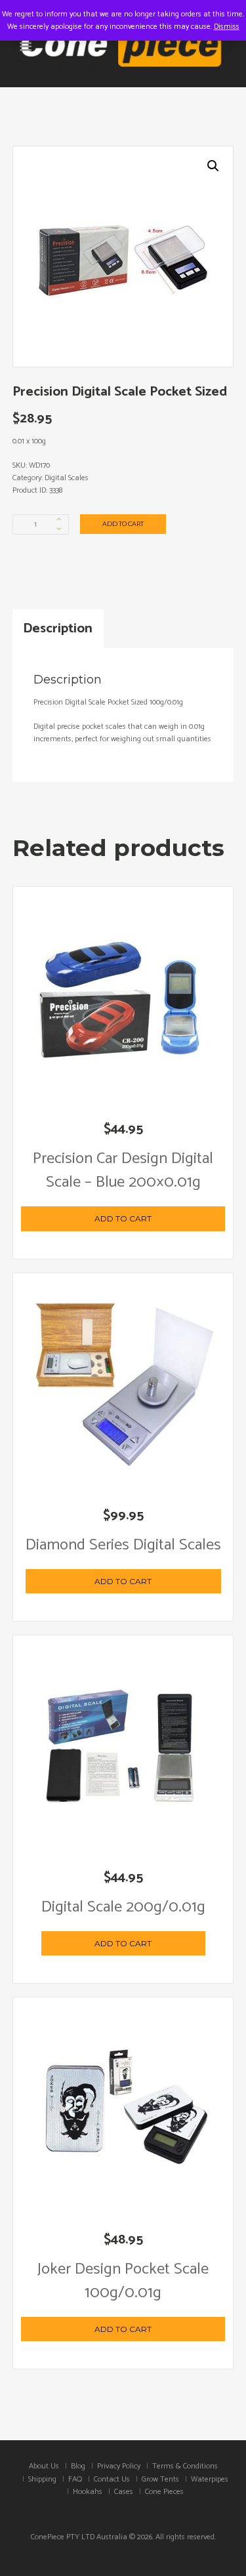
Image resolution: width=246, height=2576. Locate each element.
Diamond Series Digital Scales (123, 1545)
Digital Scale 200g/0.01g (123, 1907)
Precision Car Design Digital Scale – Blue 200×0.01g (123, 1171)
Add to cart (123, 524)
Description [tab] (58, 628)
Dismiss (227, 27)
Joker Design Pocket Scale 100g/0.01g (123, 2281)
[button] (213, 166)
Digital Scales (67, 478)
